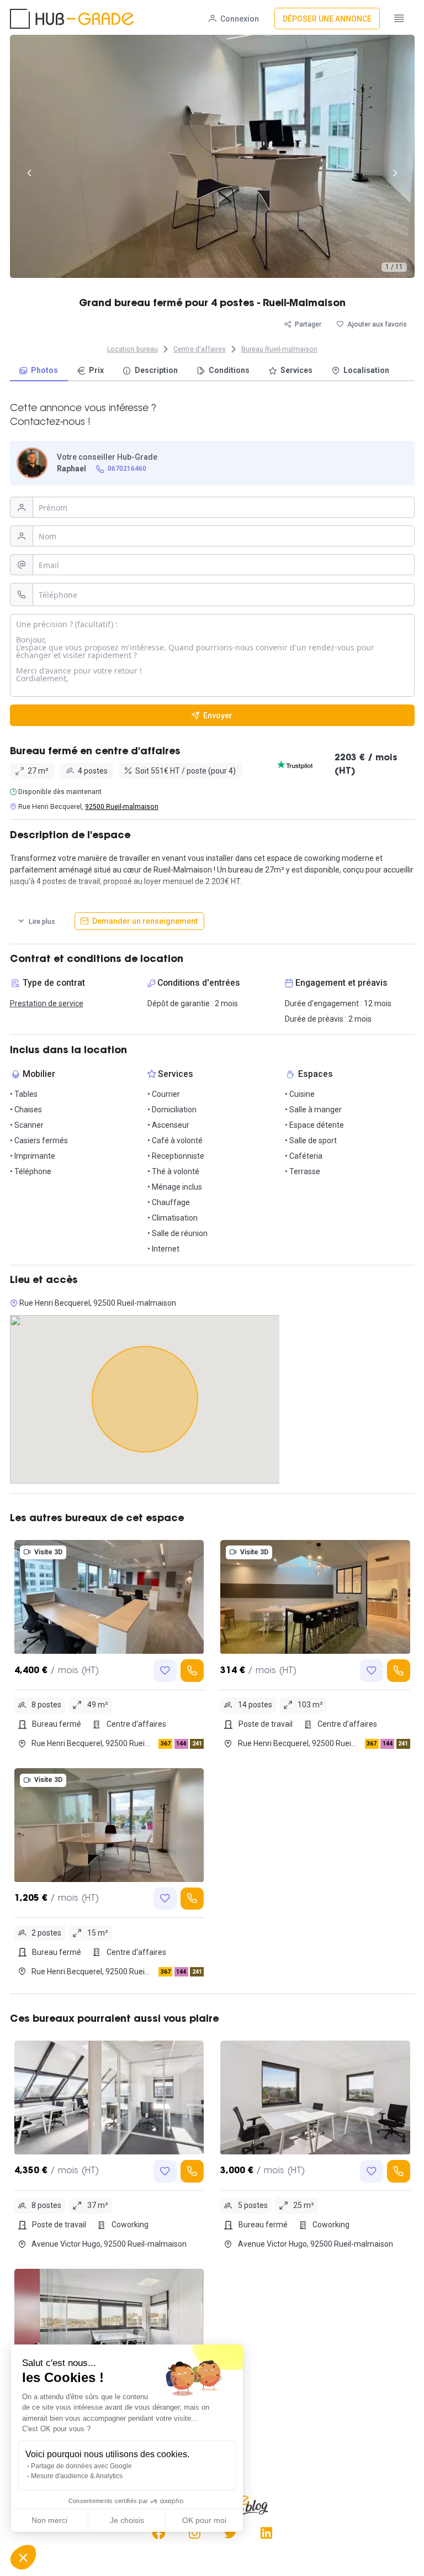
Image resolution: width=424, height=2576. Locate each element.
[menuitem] (39, 371)
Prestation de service (47, 1003)
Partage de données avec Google (81, 2466)
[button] (23, 2557)
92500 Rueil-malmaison (122, 807)
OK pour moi (204, 2520)
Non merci (49, 2520)
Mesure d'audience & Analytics (77, 2476)
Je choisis (127, 2520)
